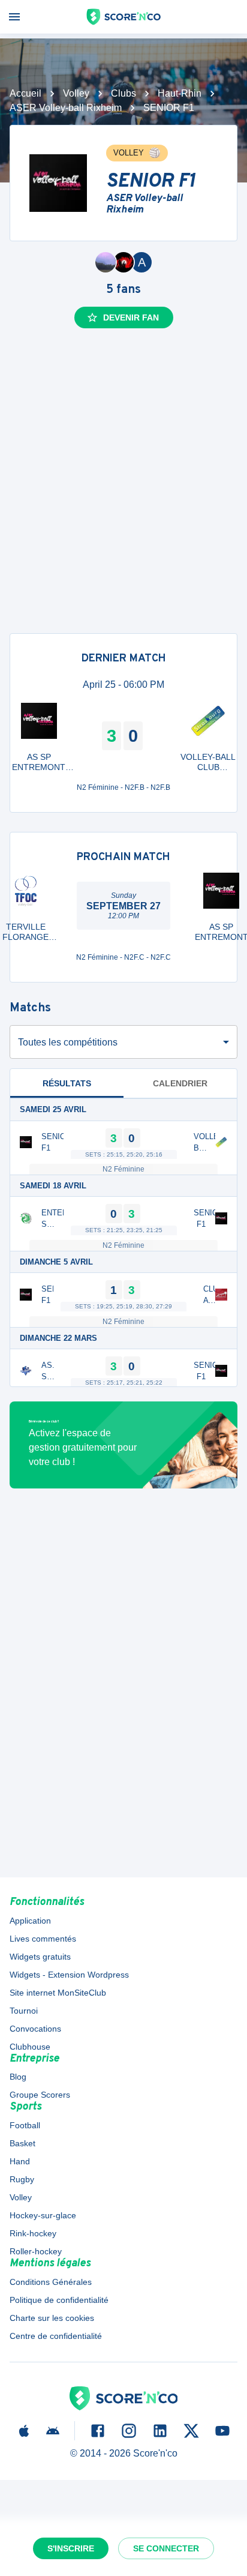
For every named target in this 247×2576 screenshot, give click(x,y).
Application (30, 1921)
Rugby (22, 2179)
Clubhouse (30, 2047)
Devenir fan (131, 317)
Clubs (123, 93)
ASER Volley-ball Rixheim (66, 108)
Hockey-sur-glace (43, 2215)
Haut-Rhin (180, 93)
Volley (76, 93)
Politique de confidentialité (59, 2300)
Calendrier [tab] (180, 1083)
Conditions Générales (51, 2282)
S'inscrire (71, 2548)
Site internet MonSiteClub (58, 1993)
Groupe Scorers (40, 2095)
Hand (20, 2161)
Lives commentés (43, 1939)
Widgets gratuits (40, 1957)
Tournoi (24, 2011)
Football (25, 2125)
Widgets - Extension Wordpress (69, 1975)
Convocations (35, 2029)
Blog (18, 2077)
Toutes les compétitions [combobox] (68, 1042)
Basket (22, 2143)
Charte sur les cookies (52, 2318)
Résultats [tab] (67, 1083)
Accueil (25, 93)
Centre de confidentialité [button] (56, 2336)
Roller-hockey (36, 2251)
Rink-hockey (33, 2233)
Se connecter (166, 2548)
